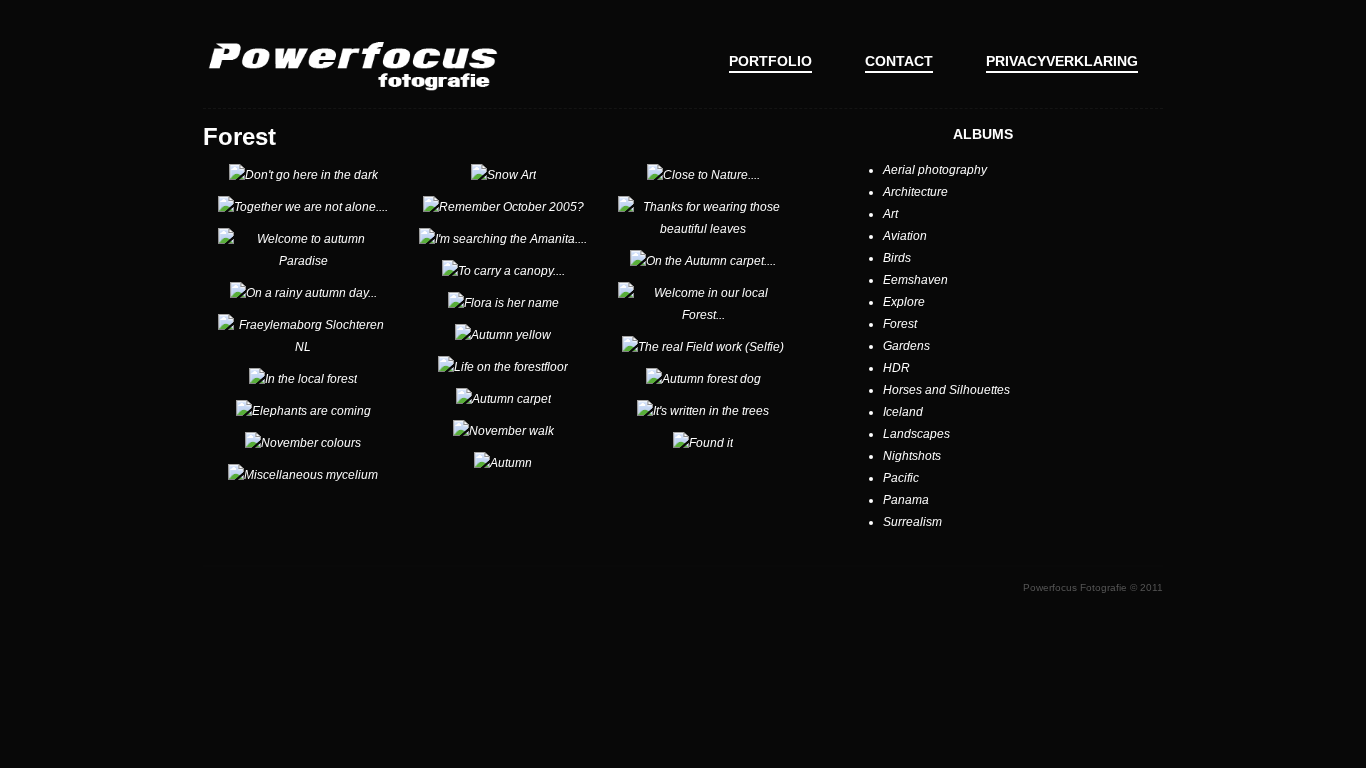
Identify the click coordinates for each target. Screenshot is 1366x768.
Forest (900, 324)
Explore (904, 302)
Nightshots (912, 456)
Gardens (906, 346)
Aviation (905, 236)
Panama (906, 500)
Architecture (915, 192)
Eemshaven (915, 280)
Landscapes (916, 434)
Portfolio (770, 61)
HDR (896, 368)
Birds (897, 258)
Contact (899, 61)
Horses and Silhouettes (946, 390)
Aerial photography (935, 170)
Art (890, 214)
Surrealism (912, 522)
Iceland (903, 412)
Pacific (901, 478)
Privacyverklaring (1062, 61)
